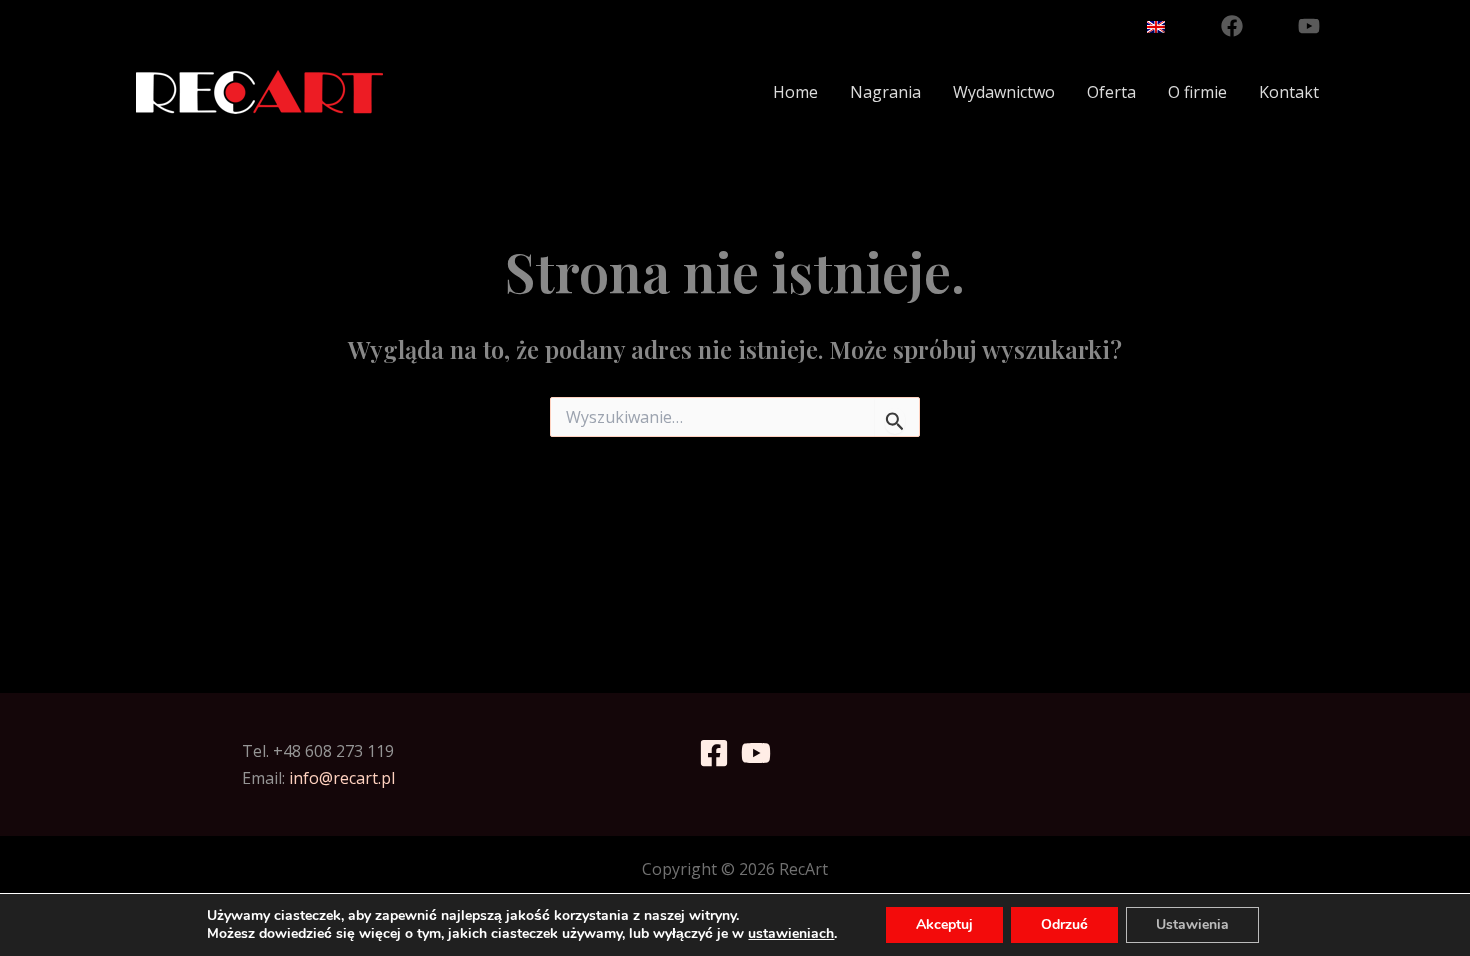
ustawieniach (791, 934)
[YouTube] (1309, 26)
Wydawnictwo (1004, 92)
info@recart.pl (342, 778)
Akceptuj (944, 924)
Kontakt (1289, 92)
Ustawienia (1192, 924)
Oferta (1111, 92)
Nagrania (885, 92)
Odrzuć (1064, 924)
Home (795, 92)
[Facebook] (1232, 26)
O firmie (1197, 92)
